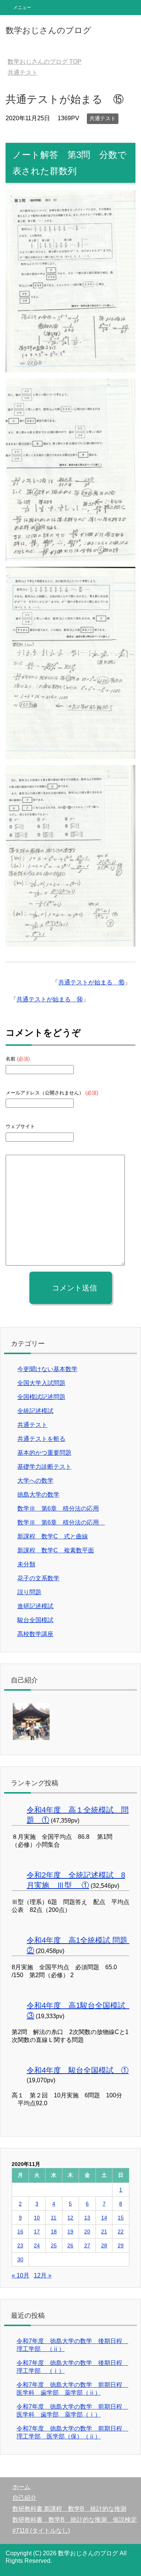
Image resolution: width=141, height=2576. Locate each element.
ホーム (21, 2487)
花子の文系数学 (38, 1578)
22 (121, 2232)
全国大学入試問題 (41, 1383)
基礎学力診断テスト (44, 1467)
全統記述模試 (35, 1411)
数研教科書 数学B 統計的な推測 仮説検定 (75, 2520)
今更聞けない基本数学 (47, 1369)
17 (37, 2232)
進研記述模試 (35, 1606)
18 (54, 2232)
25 (54, 2245)
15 (121, 2218)
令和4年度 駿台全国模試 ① (78, 2070)
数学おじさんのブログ (49, 30)
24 (37, 2245)
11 (54, 2218)
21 (104, 2232)
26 (70, 2245)
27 (87, 2245)
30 (20, 2259)
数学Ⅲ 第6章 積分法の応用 (58, 1508)
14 (104, 2218)
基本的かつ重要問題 (44, 1453)
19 (70, 2232)
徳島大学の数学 (38, 1495)
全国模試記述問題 (41, 1397)
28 (104, 2245)
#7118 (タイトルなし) (41, 2531)
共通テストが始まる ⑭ (50, 999)
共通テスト (103, 118)
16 (20, 2232)
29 (121, 2245)
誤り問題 (29, 1592)
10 (37, 2218)
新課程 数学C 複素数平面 (56, 1550)
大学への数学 (35, 1481)
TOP (45, 62)
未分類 (26, 1564)
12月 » (43, 2275)
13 (87, 2218)
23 (20, 2245)
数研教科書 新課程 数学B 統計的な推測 (69, 2509)
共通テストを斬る (41, 1439)
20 (87, 2232)
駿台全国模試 (35, 1620)
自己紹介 (24, 2498)
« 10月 (20, 2275)
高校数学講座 (35, 1634)
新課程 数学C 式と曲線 (53, 1536)
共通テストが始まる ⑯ (91, 982)
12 (70, 2218)
